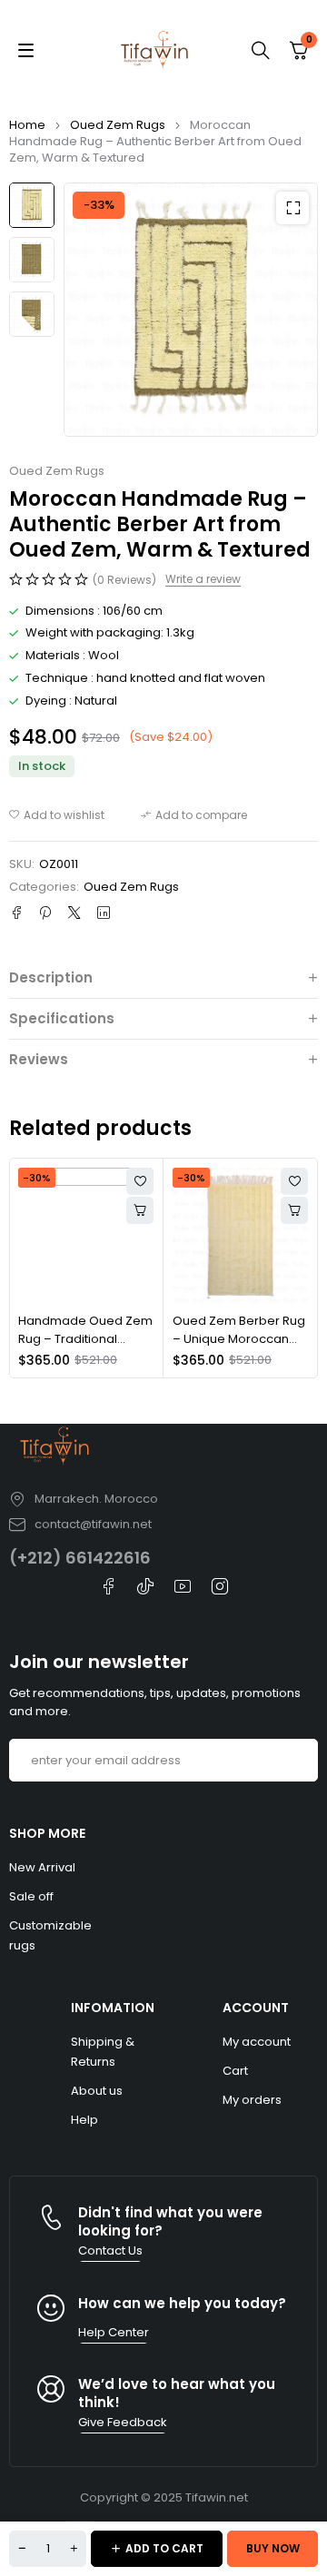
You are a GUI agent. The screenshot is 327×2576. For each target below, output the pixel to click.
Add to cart (164, 2548)
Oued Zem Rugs (118, 125)
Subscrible (297, 1760)
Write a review (203, 579)
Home (27, 125)
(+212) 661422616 (80, 1558)
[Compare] (194, 815)
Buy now (273, 2548)
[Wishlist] (57, 815)
